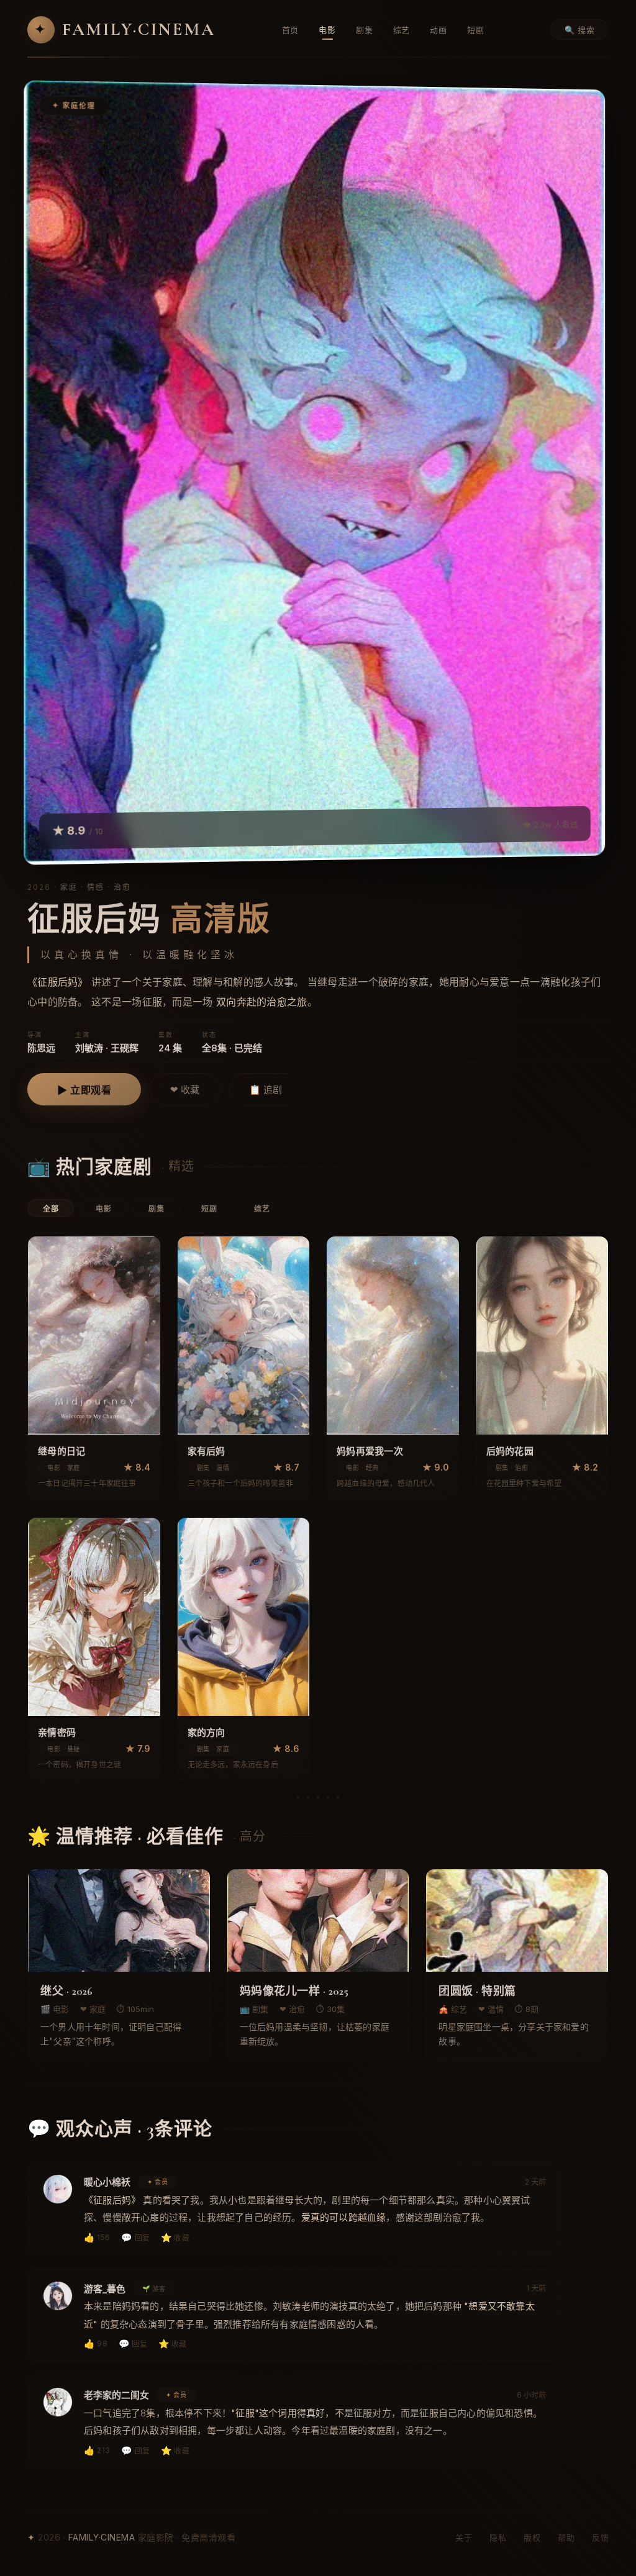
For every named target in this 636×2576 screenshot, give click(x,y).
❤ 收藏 (185, 1090)
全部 (51, 1209)
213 (97, 2450)
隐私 (498, 2537)
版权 (532, 2537)
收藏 (175, 2237)
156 (97, 2237)
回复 (135, 2237)
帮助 (566, 2537)
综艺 (402, 30)
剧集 (365, 30)
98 (96, 2343)
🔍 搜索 (579, 30)
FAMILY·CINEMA (125, 29)
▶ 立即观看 (84, 1090)
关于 (464, 2537)
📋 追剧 (266, 1090)
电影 (327, 30)
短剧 (476, 30)
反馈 (600, 2537)
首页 (291, 30)
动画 (438, 30)
